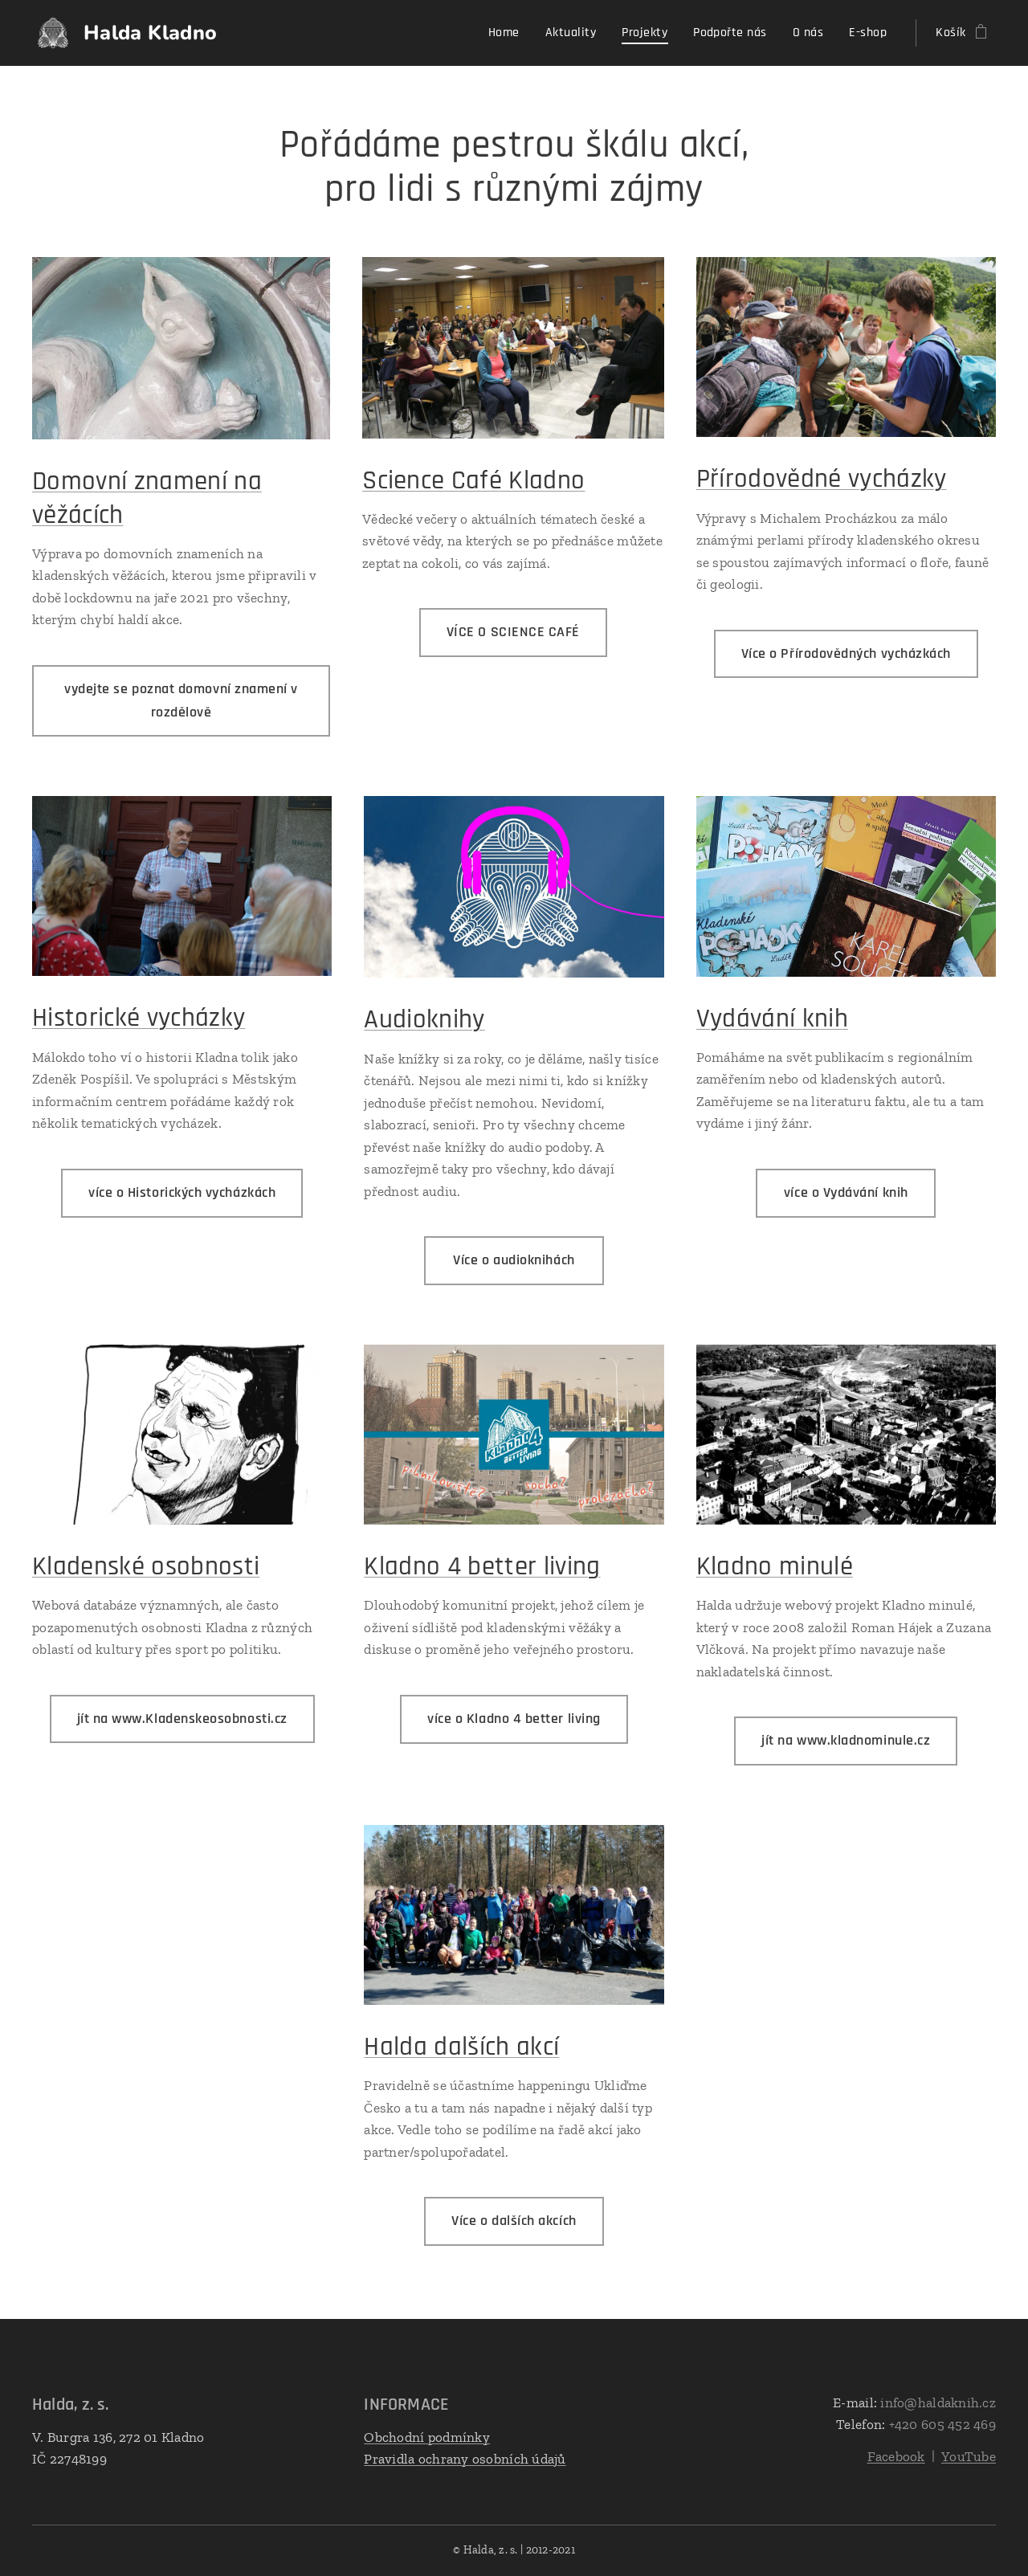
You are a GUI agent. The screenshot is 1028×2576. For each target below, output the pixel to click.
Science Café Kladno (473, 480)
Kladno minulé (775, 1566)
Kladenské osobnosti (146, 1566)
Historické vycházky (139, 1018)
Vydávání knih (772, 1019)
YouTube (969, 2456)
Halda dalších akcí (461, 2047)
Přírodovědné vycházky (822, 479)
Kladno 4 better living (482, 1566)
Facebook (896, 2456)
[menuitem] (508, 33)
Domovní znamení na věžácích (147, 498)
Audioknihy (424, 1019)
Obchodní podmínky (427, 2437)
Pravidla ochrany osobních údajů (465, 2459)
